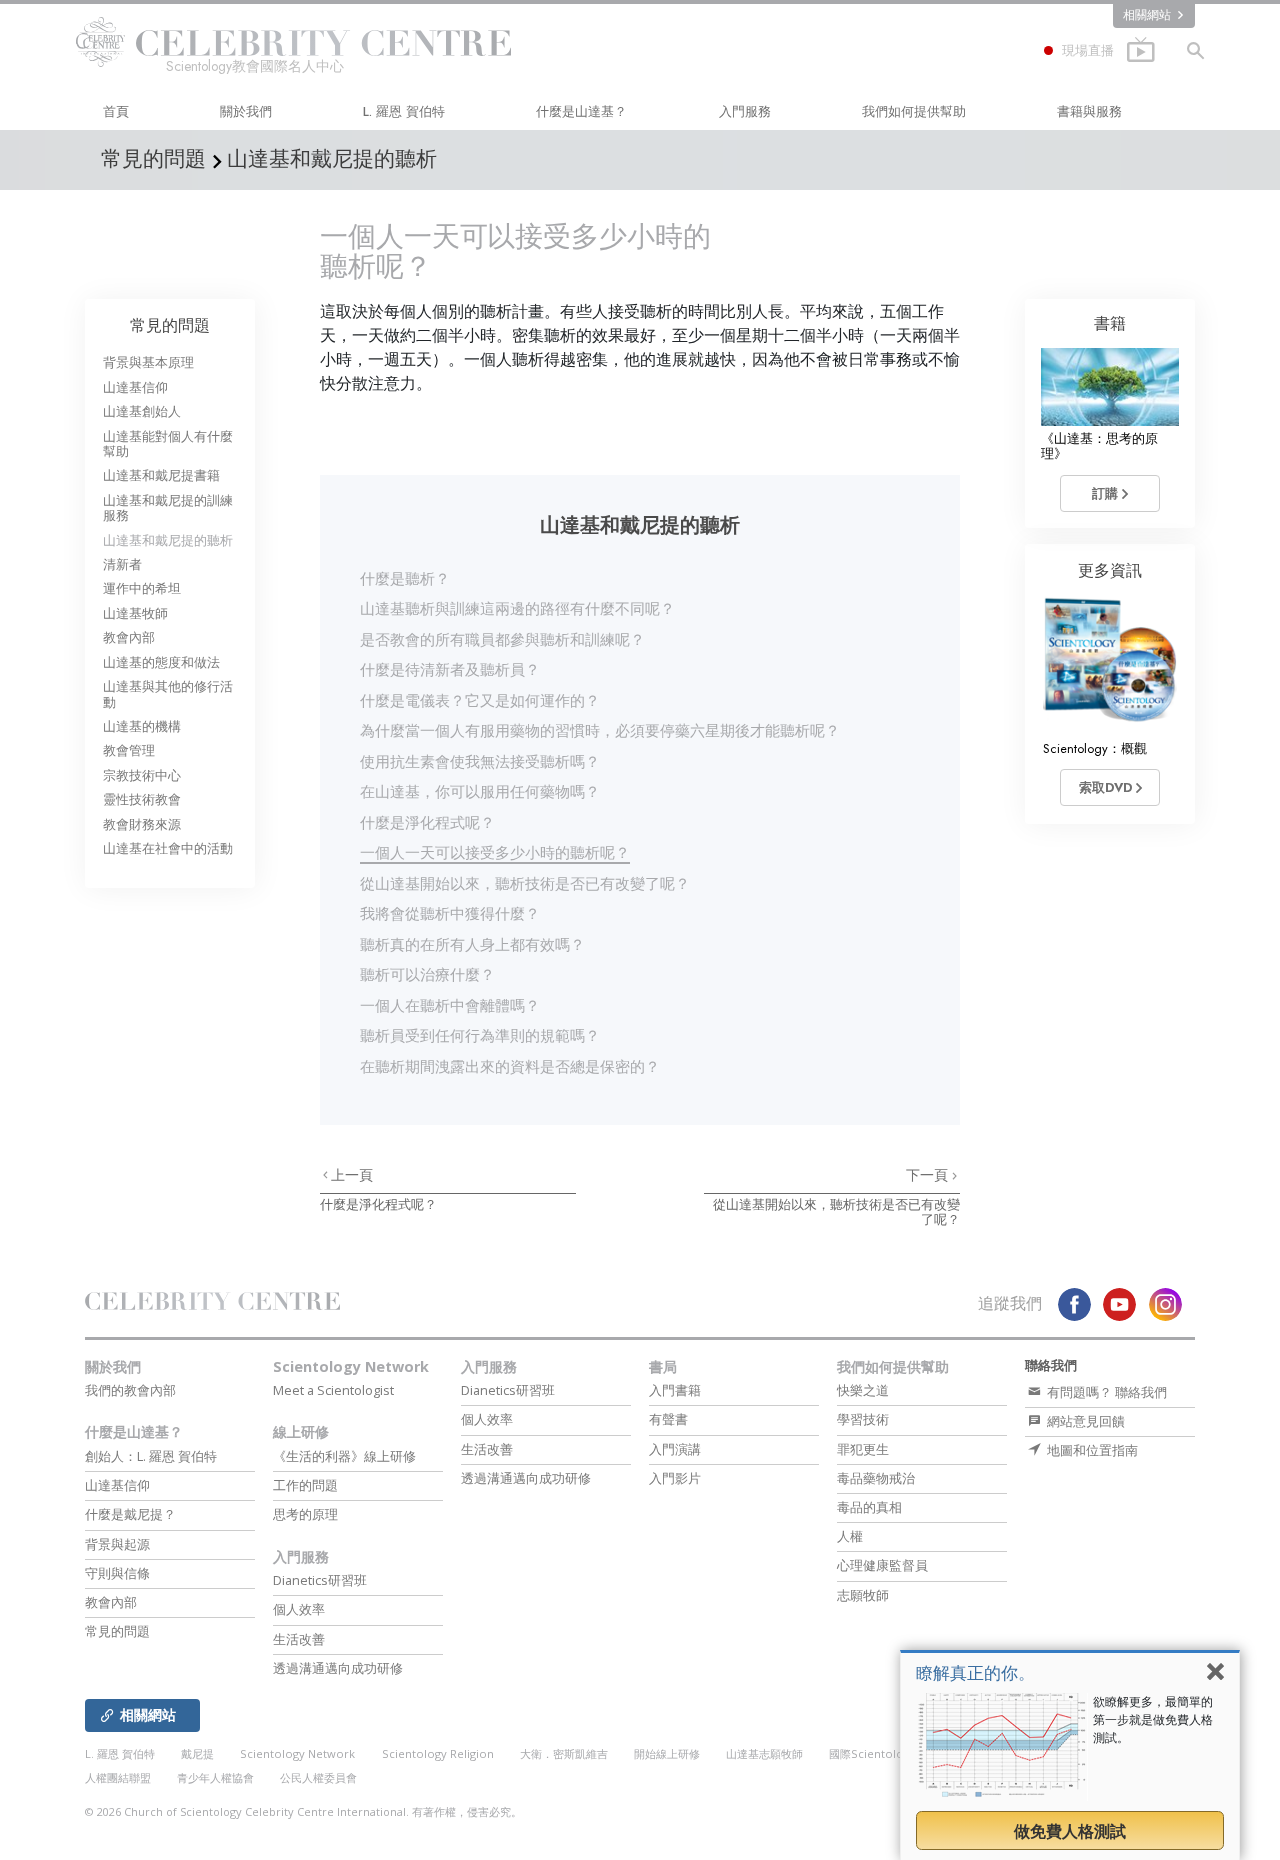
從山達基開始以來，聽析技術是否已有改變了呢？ (525, 883)
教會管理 (129, 750)
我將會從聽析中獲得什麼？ (450, 913)
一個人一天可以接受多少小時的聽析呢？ (495, 852)
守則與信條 (117, 1573)
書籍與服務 (1089, 111)
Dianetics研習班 (320, 1580)
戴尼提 (197, 1753)
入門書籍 (675, 1390)
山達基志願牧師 (764, 1753)
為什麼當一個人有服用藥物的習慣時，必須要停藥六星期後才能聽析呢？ (600, 730)
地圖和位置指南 (1091, 1450)
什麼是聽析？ (405, 578)
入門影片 (675, 1478)
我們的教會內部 (130, 1390)
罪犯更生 (863, 1449)
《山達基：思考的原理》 (1099, 446)
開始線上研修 (667, 1753)
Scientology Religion (438, 1753)
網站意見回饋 (1084, 1421)
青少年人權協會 (215, 1777)
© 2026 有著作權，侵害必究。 (303, 1811)
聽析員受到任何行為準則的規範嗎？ (480, 1035)
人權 (850, 1536)
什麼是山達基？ (581, 111)
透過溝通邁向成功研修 (338, 1668)
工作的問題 (305, 1485)
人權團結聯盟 (118, 1777)
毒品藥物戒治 (876, 1478)
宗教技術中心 (142, 775)
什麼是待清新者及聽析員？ (450, 669)
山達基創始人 (142, 411)
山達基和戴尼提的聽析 (168, 540)
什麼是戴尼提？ (130, 1514)
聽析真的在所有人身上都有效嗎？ (472, 944)
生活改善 (299, 1639)
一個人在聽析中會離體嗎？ (450, 1005)
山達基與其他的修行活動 (168, 694)
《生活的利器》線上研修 (344, 1456)
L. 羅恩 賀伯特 (404, 111)
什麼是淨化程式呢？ (427, 822)
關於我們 (246, 111)
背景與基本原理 (148, 362)
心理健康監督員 (882, 1565)
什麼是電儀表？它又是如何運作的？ (480, 700)
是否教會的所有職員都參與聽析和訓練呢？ (502, 639)
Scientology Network (351, 1366)
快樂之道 (863, 1390)
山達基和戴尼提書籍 (161, 475)
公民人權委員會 (318, 1777)
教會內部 (129, 637)
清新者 (122, 564)
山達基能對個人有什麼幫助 (168, 444)
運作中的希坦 (142, 588)
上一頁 (352, 1175)
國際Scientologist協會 (886, 1753)
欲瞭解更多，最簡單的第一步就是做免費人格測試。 (1153, 1719)
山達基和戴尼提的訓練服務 (168, 508)
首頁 (116, 111)
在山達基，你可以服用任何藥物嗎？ (480, 791)
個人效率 (299, 1609)
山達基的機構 (142, 726)
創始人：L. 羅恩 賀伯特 (151, 1456)
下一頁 (929, 1175)
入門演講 (675, 1449)
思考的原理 (305, 1514)
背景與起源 (117, 1544)
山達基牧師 (135, 613)
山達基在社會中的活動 (168, 848)
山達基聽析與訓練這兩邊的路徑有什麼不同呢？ (517, 608)
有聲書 (668, 1419)
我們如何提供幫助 (914, 111)
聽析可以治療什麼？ (427, 974)
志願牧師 (863, 1595)
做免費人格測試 (1070, 1831)
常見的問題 (170, 325)
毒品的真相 (869, 1507)
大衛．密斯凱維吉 (564, 1753)
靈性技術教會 (142, 799)
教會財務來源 (142, 824)
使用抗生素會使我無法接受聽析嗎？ (480, 761)
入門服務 (745, 111)
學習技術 (863, 1419)
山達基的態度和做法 (161, 662)
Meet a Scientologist (333, 1390)
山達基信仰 (135, 387)
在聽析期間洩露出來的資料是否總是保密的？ (510, 1066)
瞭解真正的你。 (975, 1672)
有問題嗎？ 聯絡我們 (1105, 1392)
